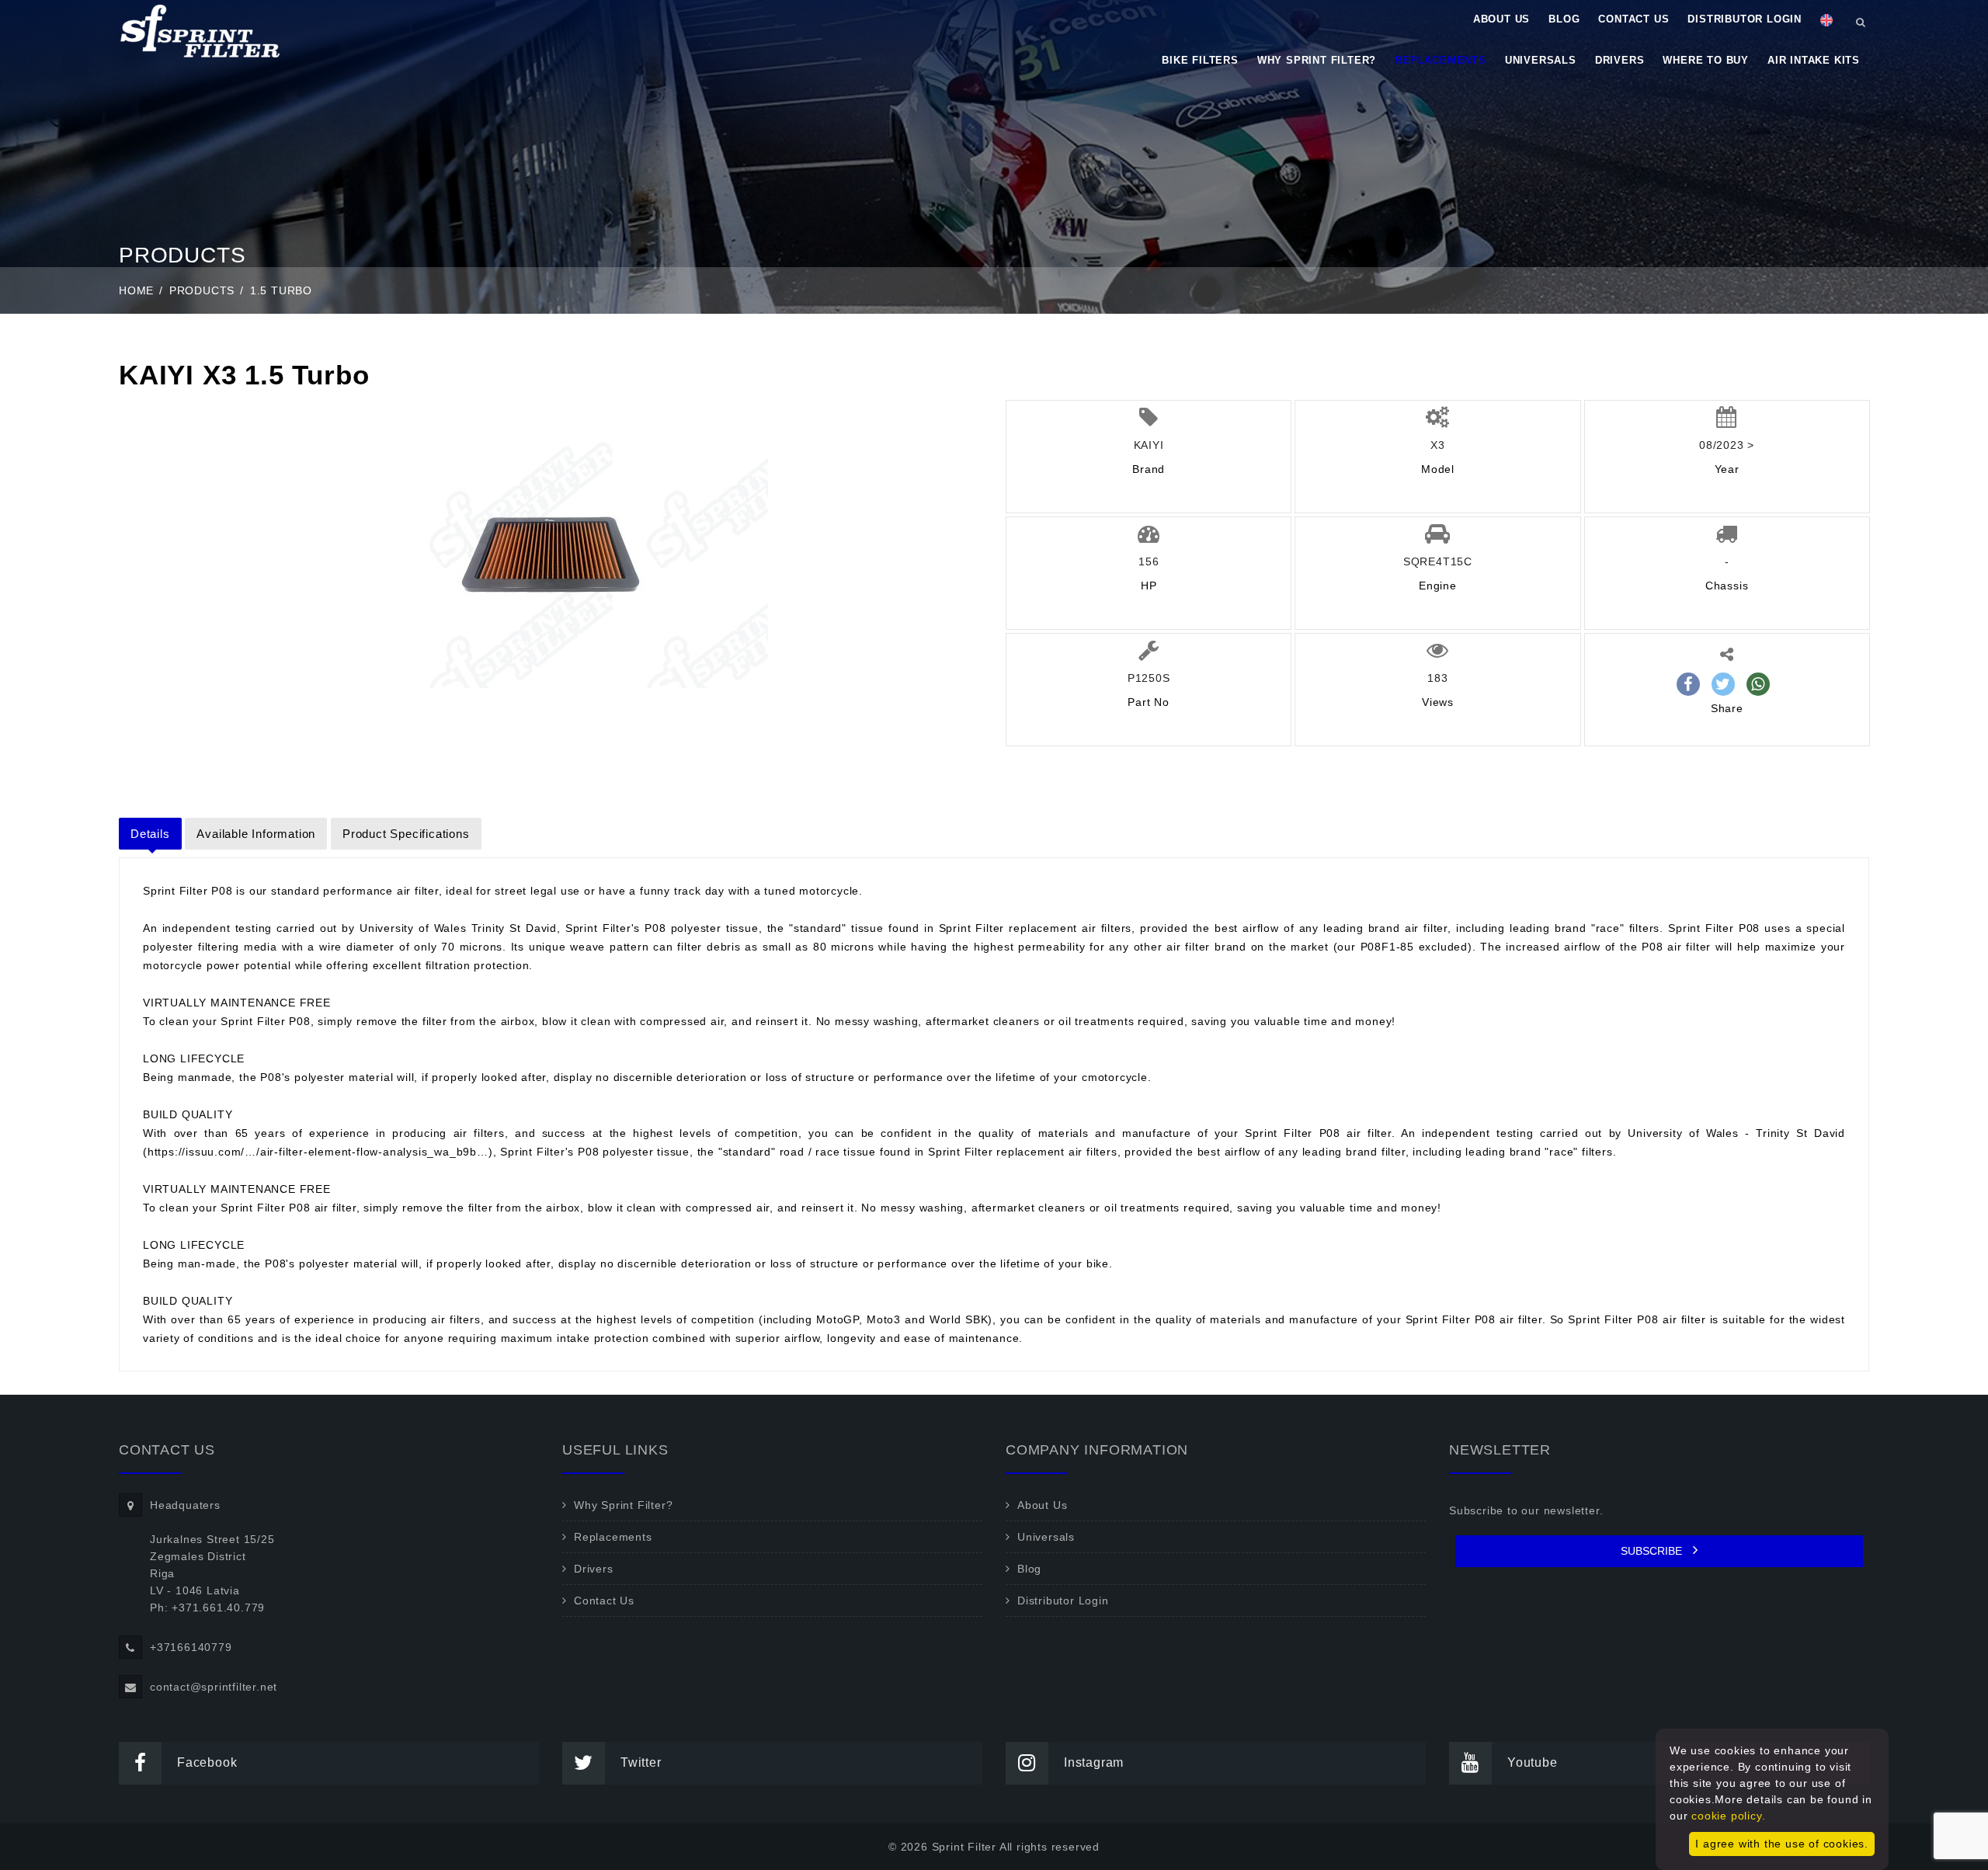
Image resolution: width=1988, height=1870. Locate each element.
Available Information (256, 834)
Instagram (1094, 1762)
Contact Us (1633, 19)
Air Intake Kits (1814, 60)
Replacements (1441, 60)
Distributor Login (1745, 19)
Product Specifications (406, 834)
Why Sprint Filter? (1317, 60)
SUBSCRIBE (1653, 1551)
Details (150, 834)
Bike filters (1200, 60)
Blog (1564, 19)
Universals (1541, 60)
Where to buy (1706, 60)
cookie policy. (1728, 1816)
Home (136, 290)
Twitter (641, 1762)
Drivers (1620, 60)
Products (202, 290)
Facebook (207, 1762)
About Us (1501, 19)
